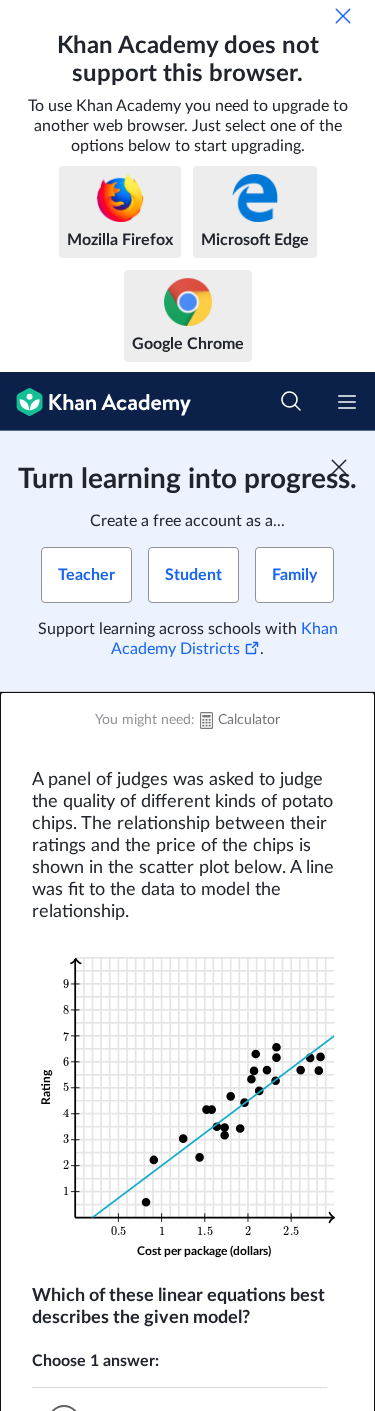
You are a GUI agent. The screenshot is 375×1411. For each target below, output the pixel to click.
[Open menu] (347, 402)
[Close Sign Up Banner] (339, 467)
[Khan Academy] (95, 401)
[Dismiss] (343, 16)
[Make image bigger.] (187, 1104)
